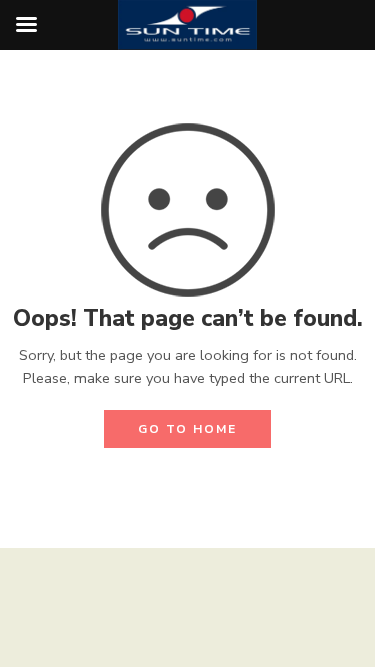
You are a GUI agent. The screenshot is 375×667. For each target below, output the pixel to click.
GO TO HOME (187, 429)
